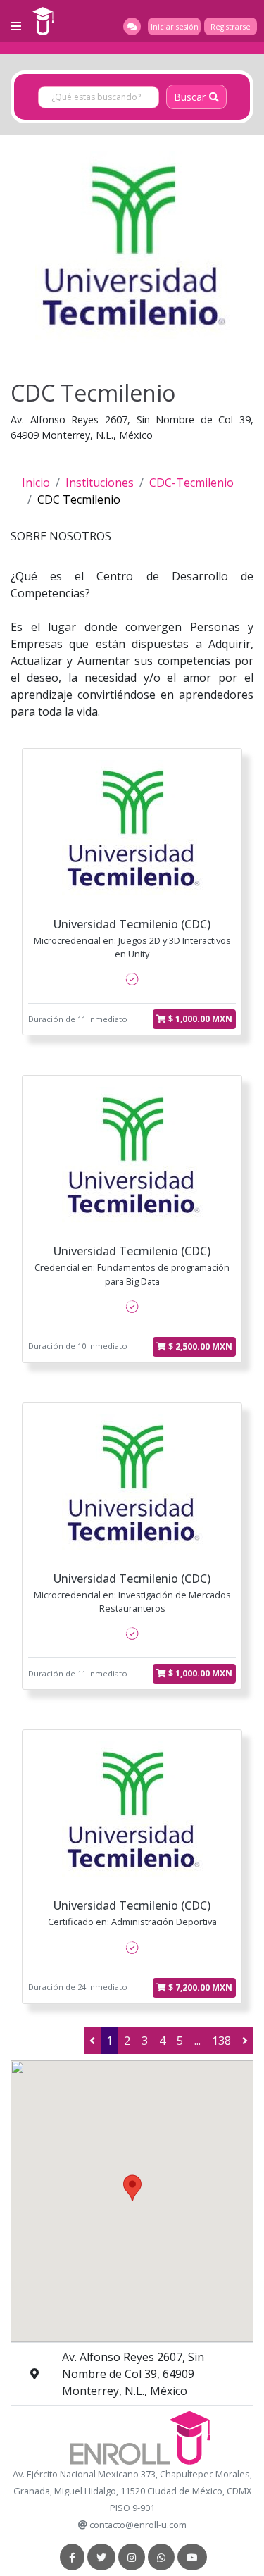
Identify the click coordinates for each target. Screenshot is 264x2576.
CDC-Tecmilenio (191, 483)
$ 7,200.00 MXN (199, 1987)
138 (221, 2041)
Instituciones (100, 483)
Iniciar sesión (175, 27)
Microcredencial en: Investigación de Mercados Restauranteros (132, 1601)
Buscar (190, 97)
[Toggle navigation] (16, 26)
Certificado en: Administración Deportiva (132, 1922)
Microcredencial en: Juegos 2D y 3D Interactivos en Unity (132, 947)
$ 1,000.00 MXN (199, 1019)
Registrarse (231, 27)
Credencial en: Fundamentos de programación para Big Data (132, 1274)
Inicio (36, 483)
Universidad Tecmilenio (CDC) (132, 924)
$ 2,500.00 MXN (199, 1346)
